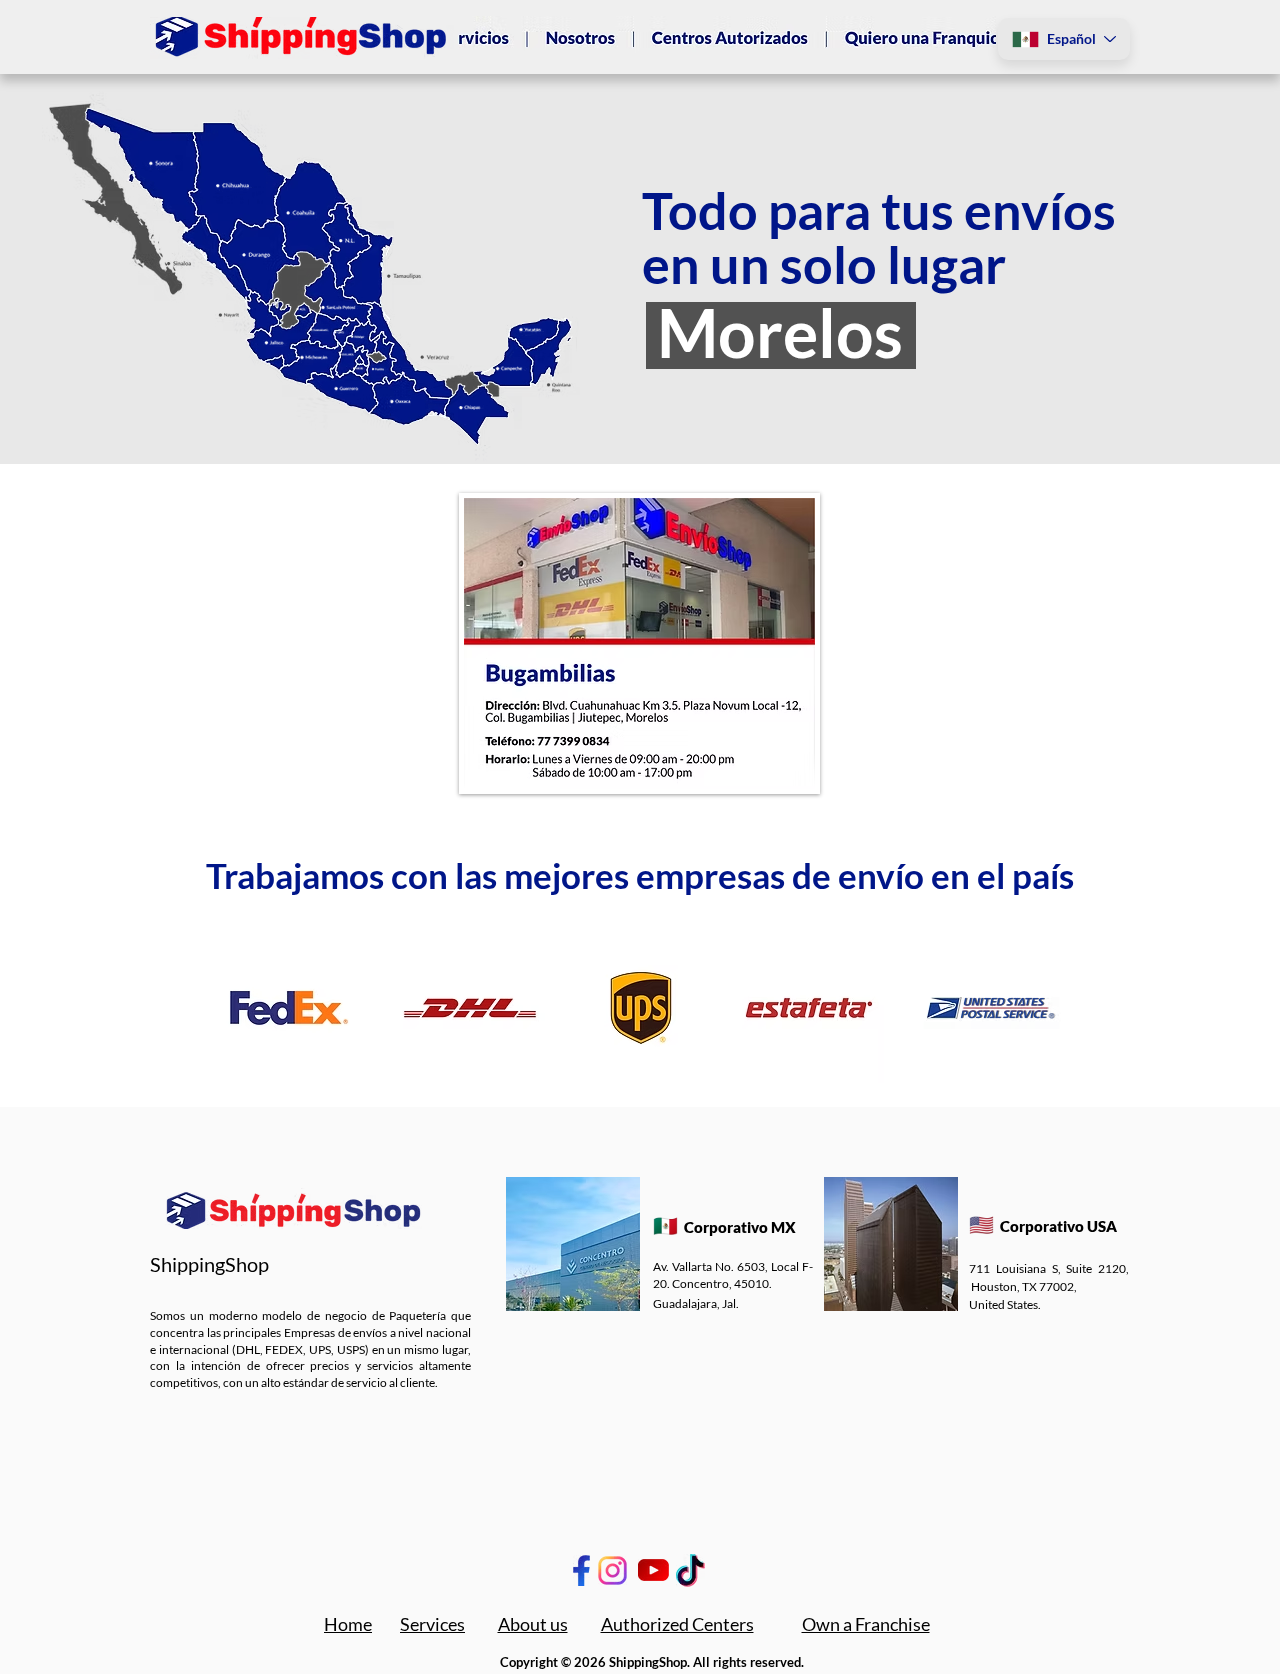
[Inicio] (594, 38)
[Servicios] (496, 38)
